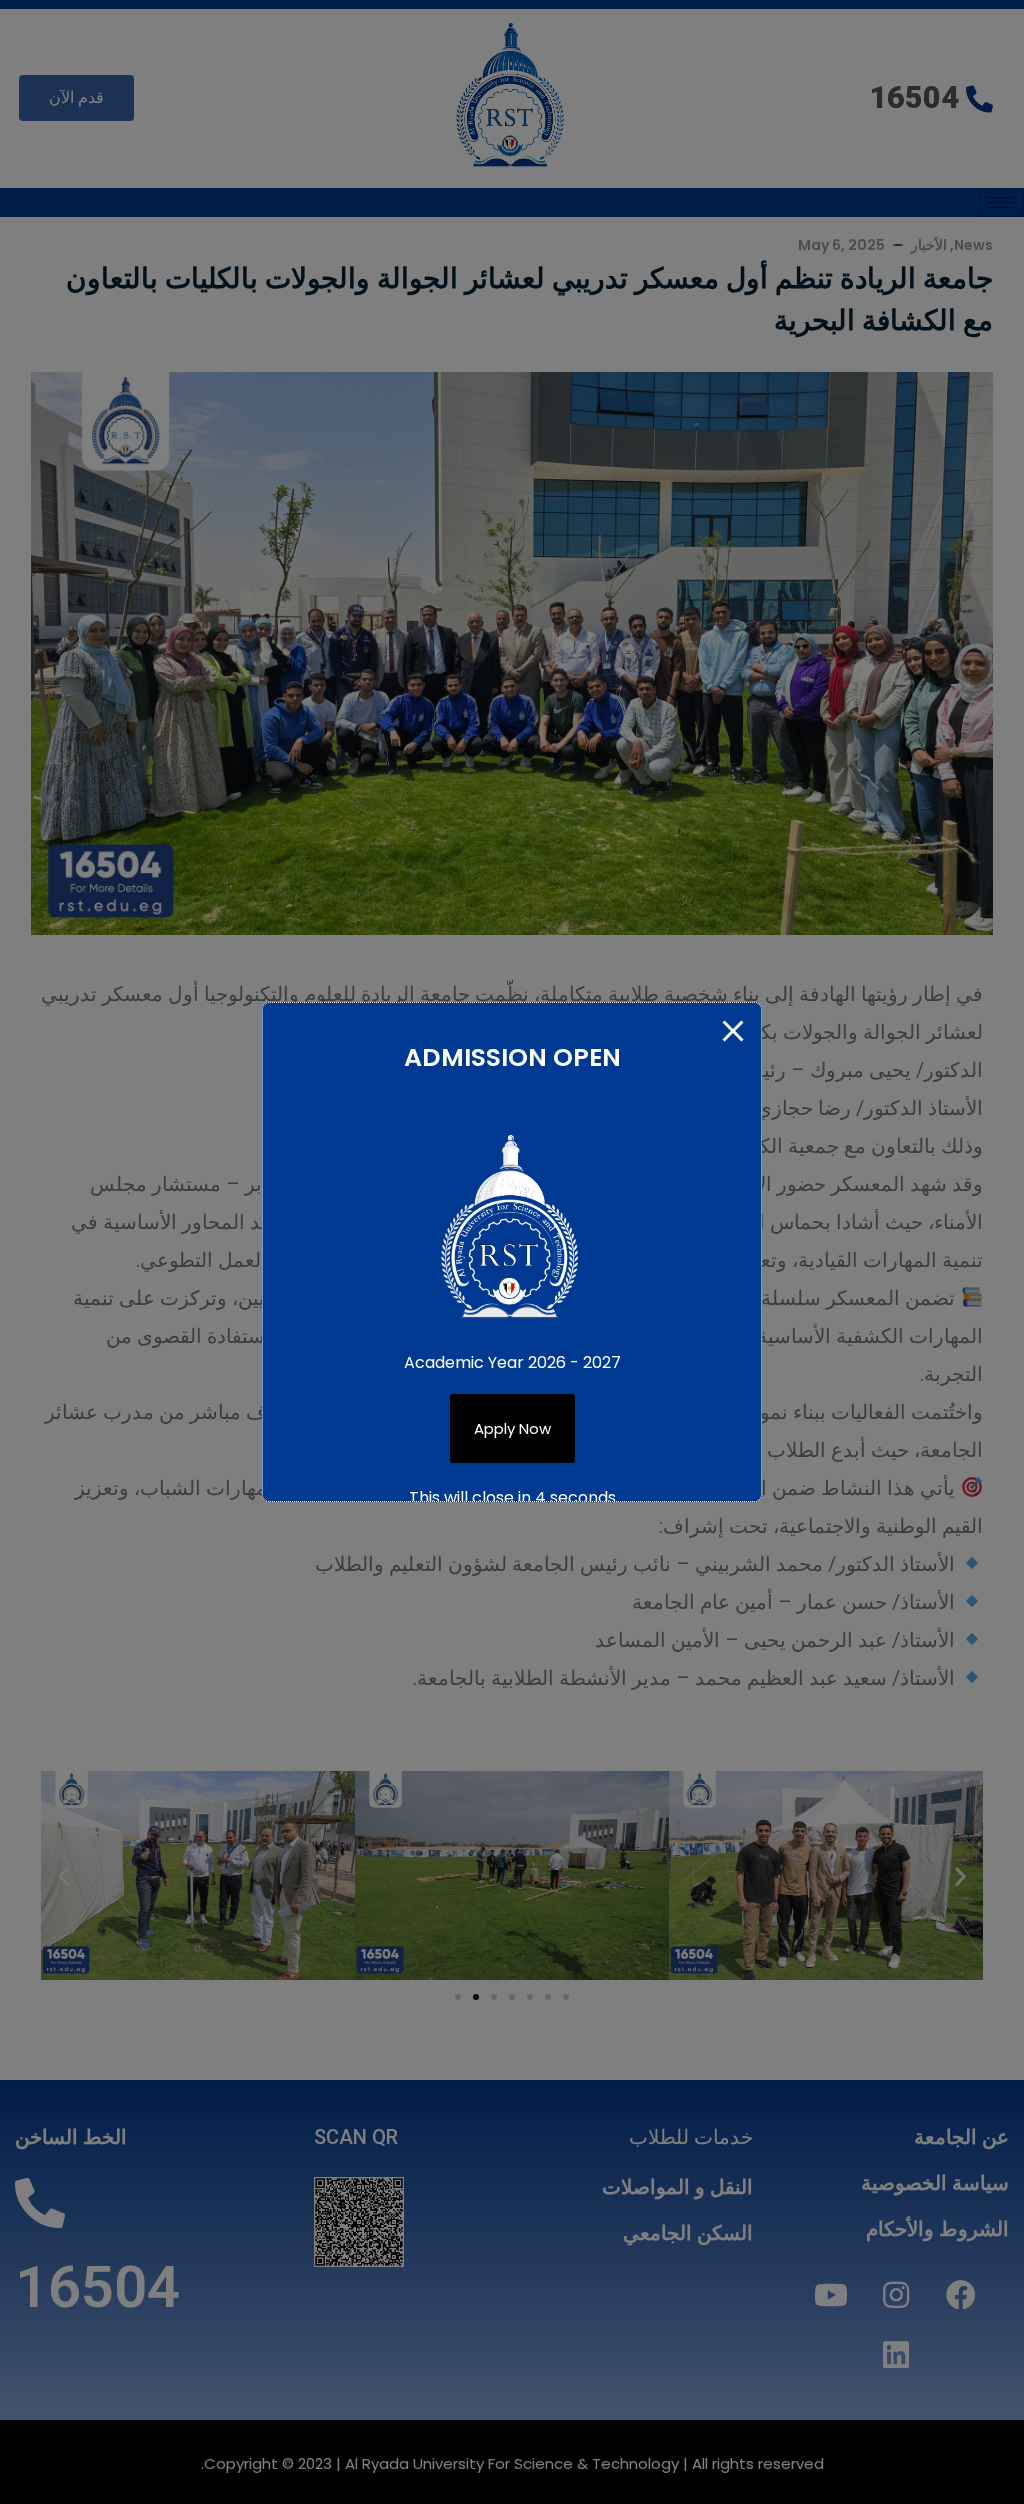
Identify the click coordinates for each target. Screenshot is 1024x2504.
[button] (512, 1428)
